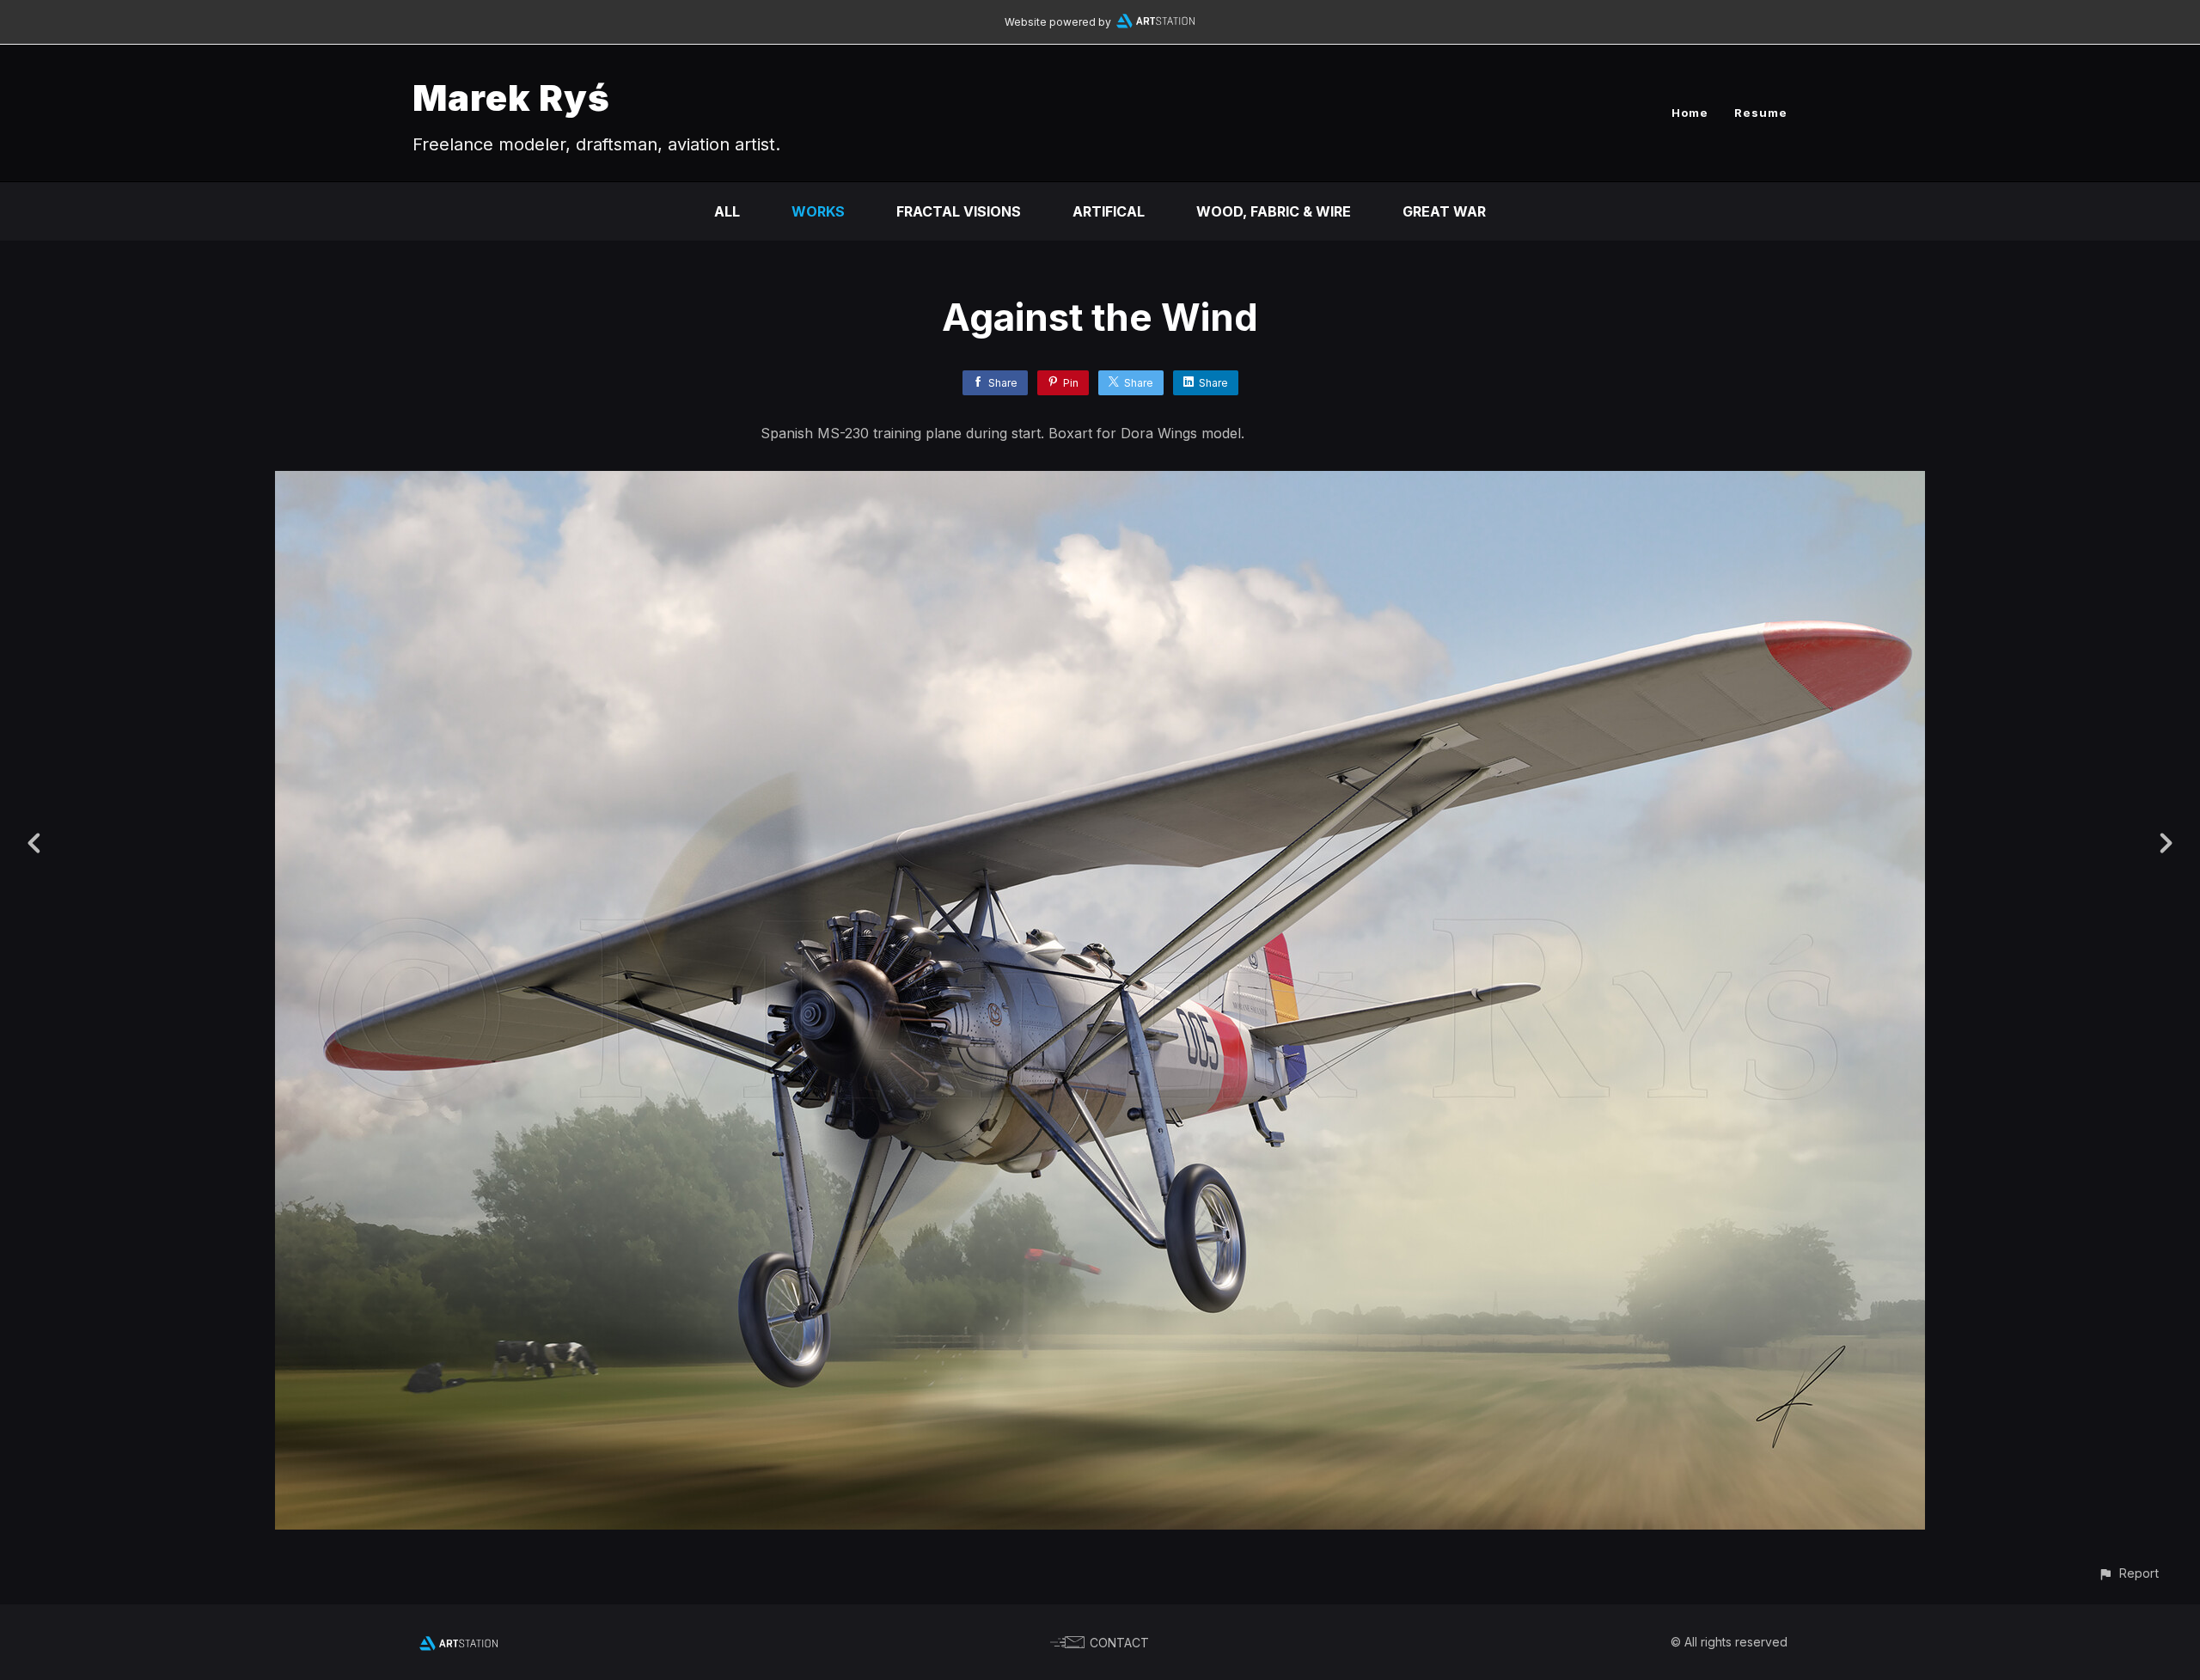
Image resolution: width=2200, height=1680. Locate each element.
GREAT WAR (1444, 211)
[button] (2128, 1573)
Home (1690, 113)
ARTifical (1109, 211)
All (727, 211)
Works (818, 211)
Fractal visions (959, 211)
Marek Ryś (511, 98)
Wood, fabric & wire (1274, 211)
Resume (1761, 113)
